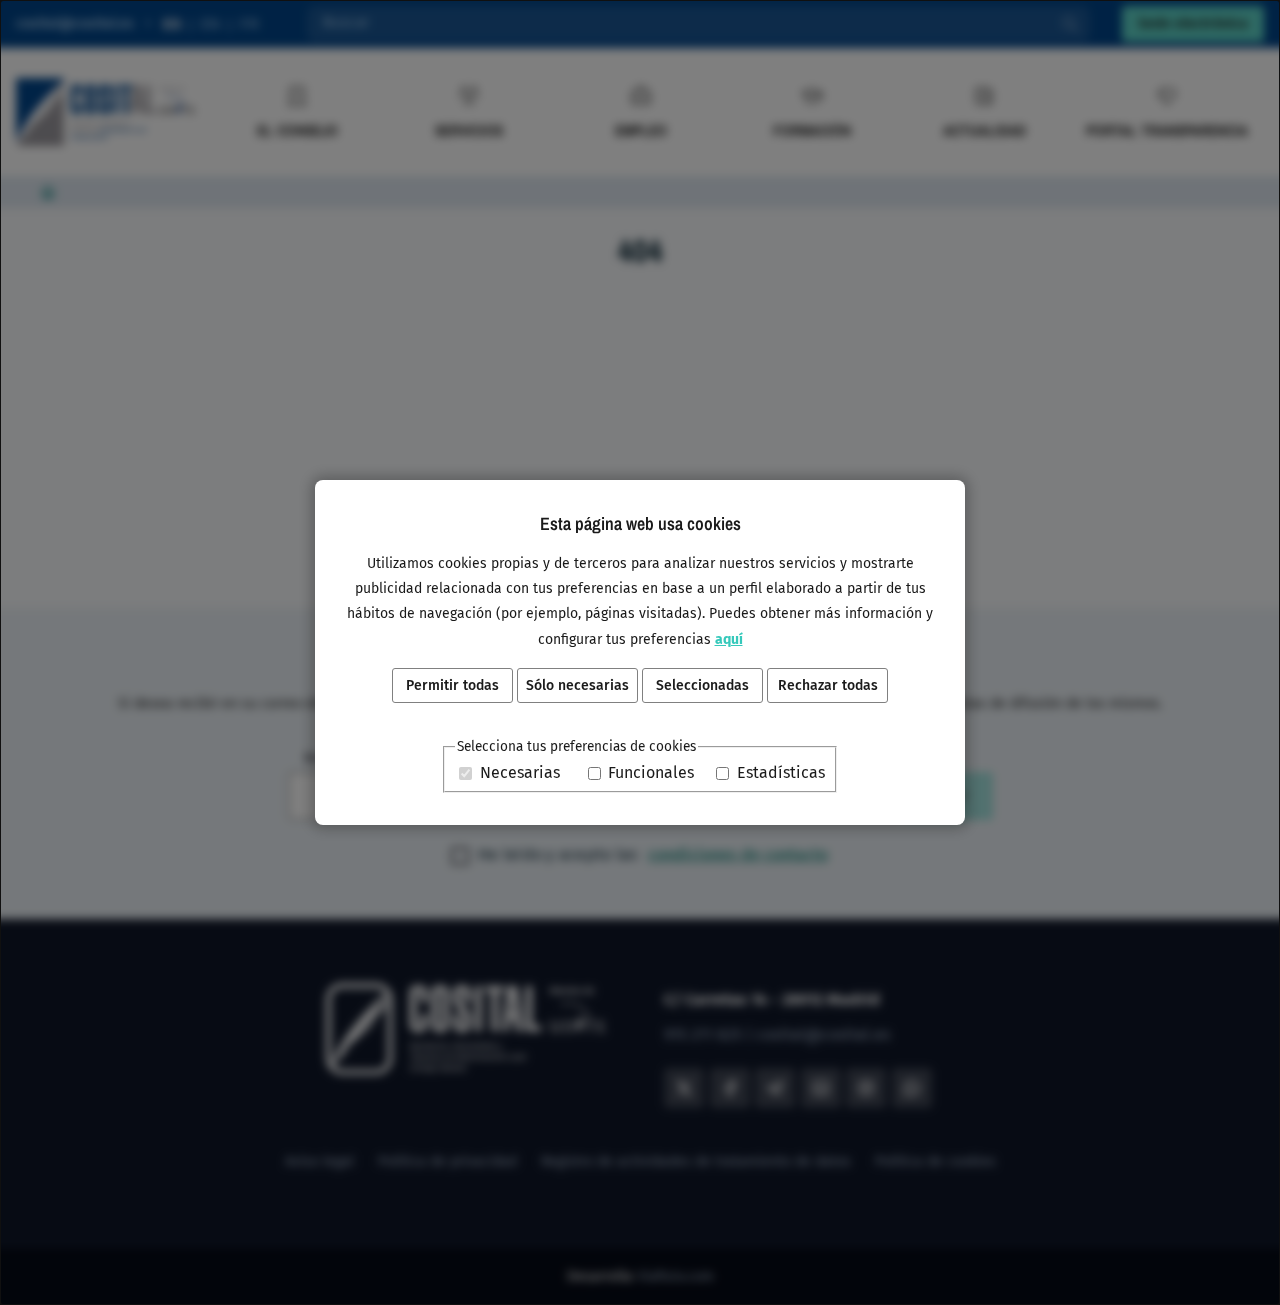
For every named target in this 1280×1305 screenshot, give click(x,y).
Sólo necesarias (577, 685)
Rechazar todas (828, 685)
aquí (729, 639)
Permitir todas (452, 685)
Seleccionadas (702, 685)
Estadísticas (781, 773)
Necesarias (520, 773)
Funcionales (651, 773)
